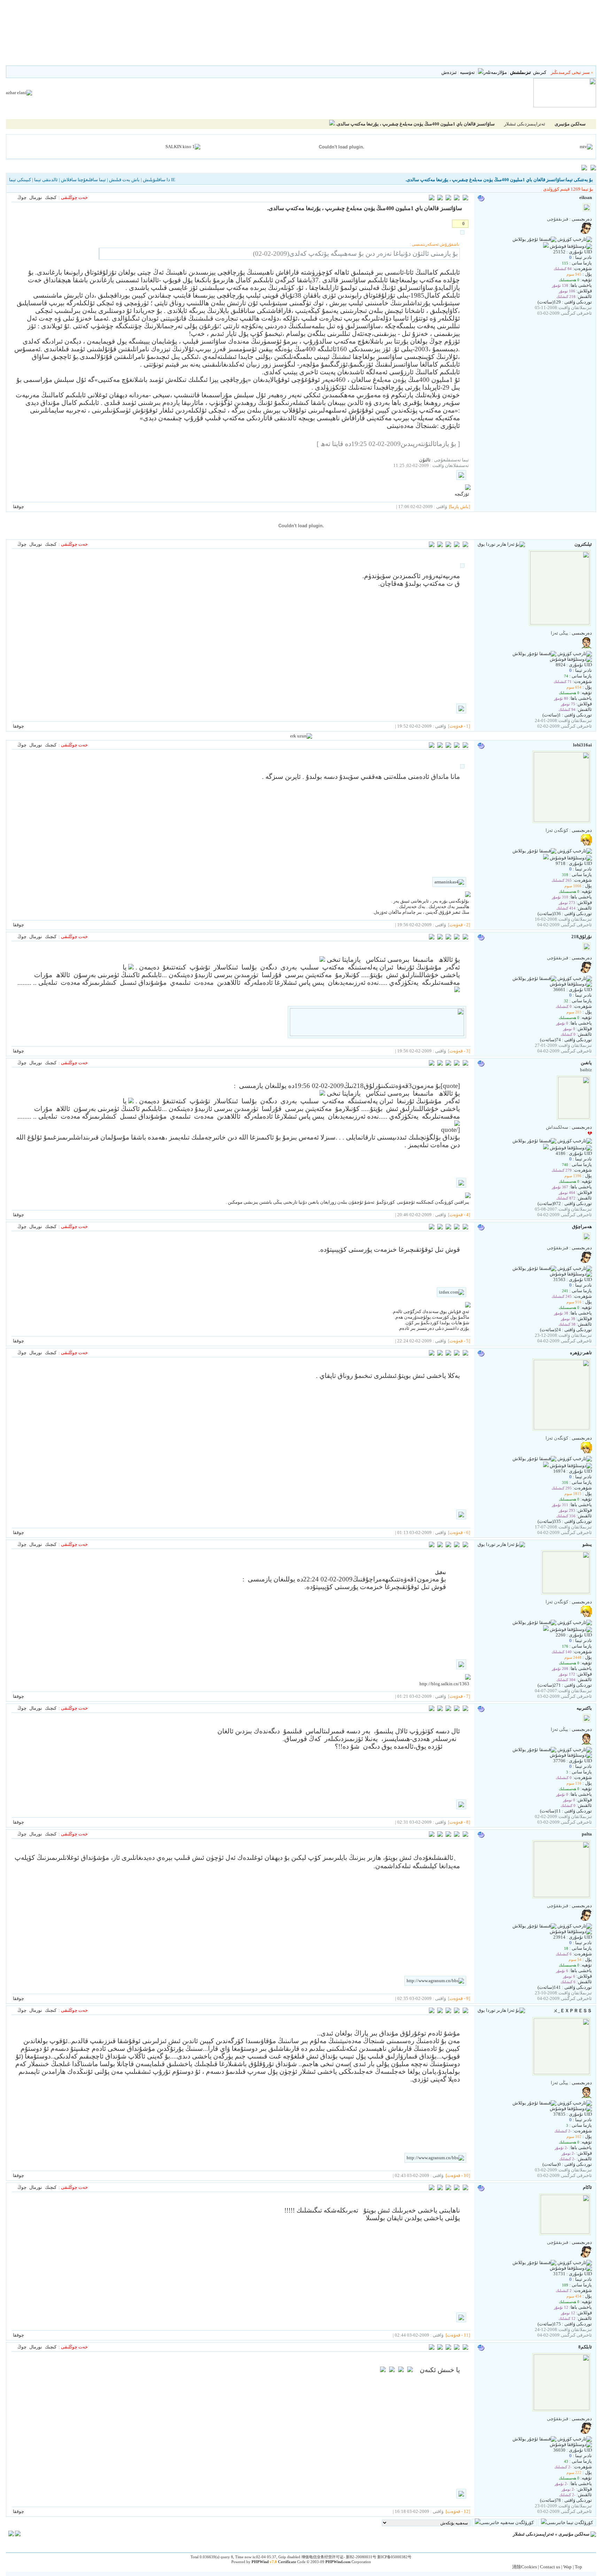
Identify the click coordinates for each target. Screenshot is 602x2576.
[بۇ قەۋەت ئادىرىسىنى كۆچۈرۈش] (432, 199)
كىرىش (540, 72)
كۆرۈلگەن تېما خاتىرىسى (570, 2523)
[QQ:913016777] (546, 1629)
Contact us (550, 2567)
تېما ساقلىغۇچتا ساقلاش (83, 180)
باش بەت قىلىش (124, 180)
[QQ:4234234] (546, 858)
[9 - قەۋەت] (459, 1998)
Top (578, 2567)
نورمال (36, 197)
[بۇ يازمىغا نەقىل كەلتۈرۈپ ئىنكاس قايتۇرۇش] (465, 199)
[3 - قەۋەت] (459, 1051)
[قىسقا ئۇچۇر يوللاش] (534, 239)
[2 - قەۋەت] (459, 925)
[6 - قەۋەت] (459, 1532)
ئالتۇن (425, 460)
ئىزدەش (449, 72)
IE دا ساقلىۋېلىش (159, 180)
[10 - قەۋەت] (458, 2175)
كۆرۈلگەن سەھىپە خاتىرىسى (507, 2523)
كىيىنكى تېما (20, 180)
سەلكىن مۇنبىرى (574, 2534)
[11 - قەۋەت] (458, 2335)
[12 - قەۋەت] (458, 2511)
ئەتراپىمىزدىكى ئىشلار (525, 124)
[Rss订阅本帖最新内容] (332, 124)
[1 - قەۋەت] (459, 726)
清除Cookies (524, 2567)
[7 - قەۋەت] (459, 1696)
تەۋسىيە (467, 72)
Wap (568, 2567)
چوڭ (22, 197)
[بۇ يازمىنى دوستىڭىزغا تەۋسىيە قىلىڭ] (457, 199)
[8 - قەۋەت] (459, 1822)
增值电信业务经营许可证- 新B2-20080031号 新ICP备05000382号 (356, 2557)
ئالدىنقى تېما (46, 180)
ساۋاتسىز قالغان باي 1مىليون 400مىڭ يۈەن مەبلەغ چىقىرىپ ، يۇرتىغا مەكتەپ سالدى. (415, 124)
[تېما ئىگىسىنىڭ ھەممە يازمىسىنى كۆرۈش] (440, 199)
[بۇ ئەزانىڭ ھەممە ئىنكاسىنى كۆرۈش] (440, 546)
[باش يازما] (460, 507)
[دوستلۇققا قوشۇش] (571, 246)
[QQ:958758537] (546, 246)
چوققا (18, 507)
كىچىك (51, 197)
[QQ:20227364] (546, 1466)
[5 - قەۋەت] (459, 1341)
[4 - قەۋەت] (459, 1215)
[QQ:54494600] (546, 1148)
